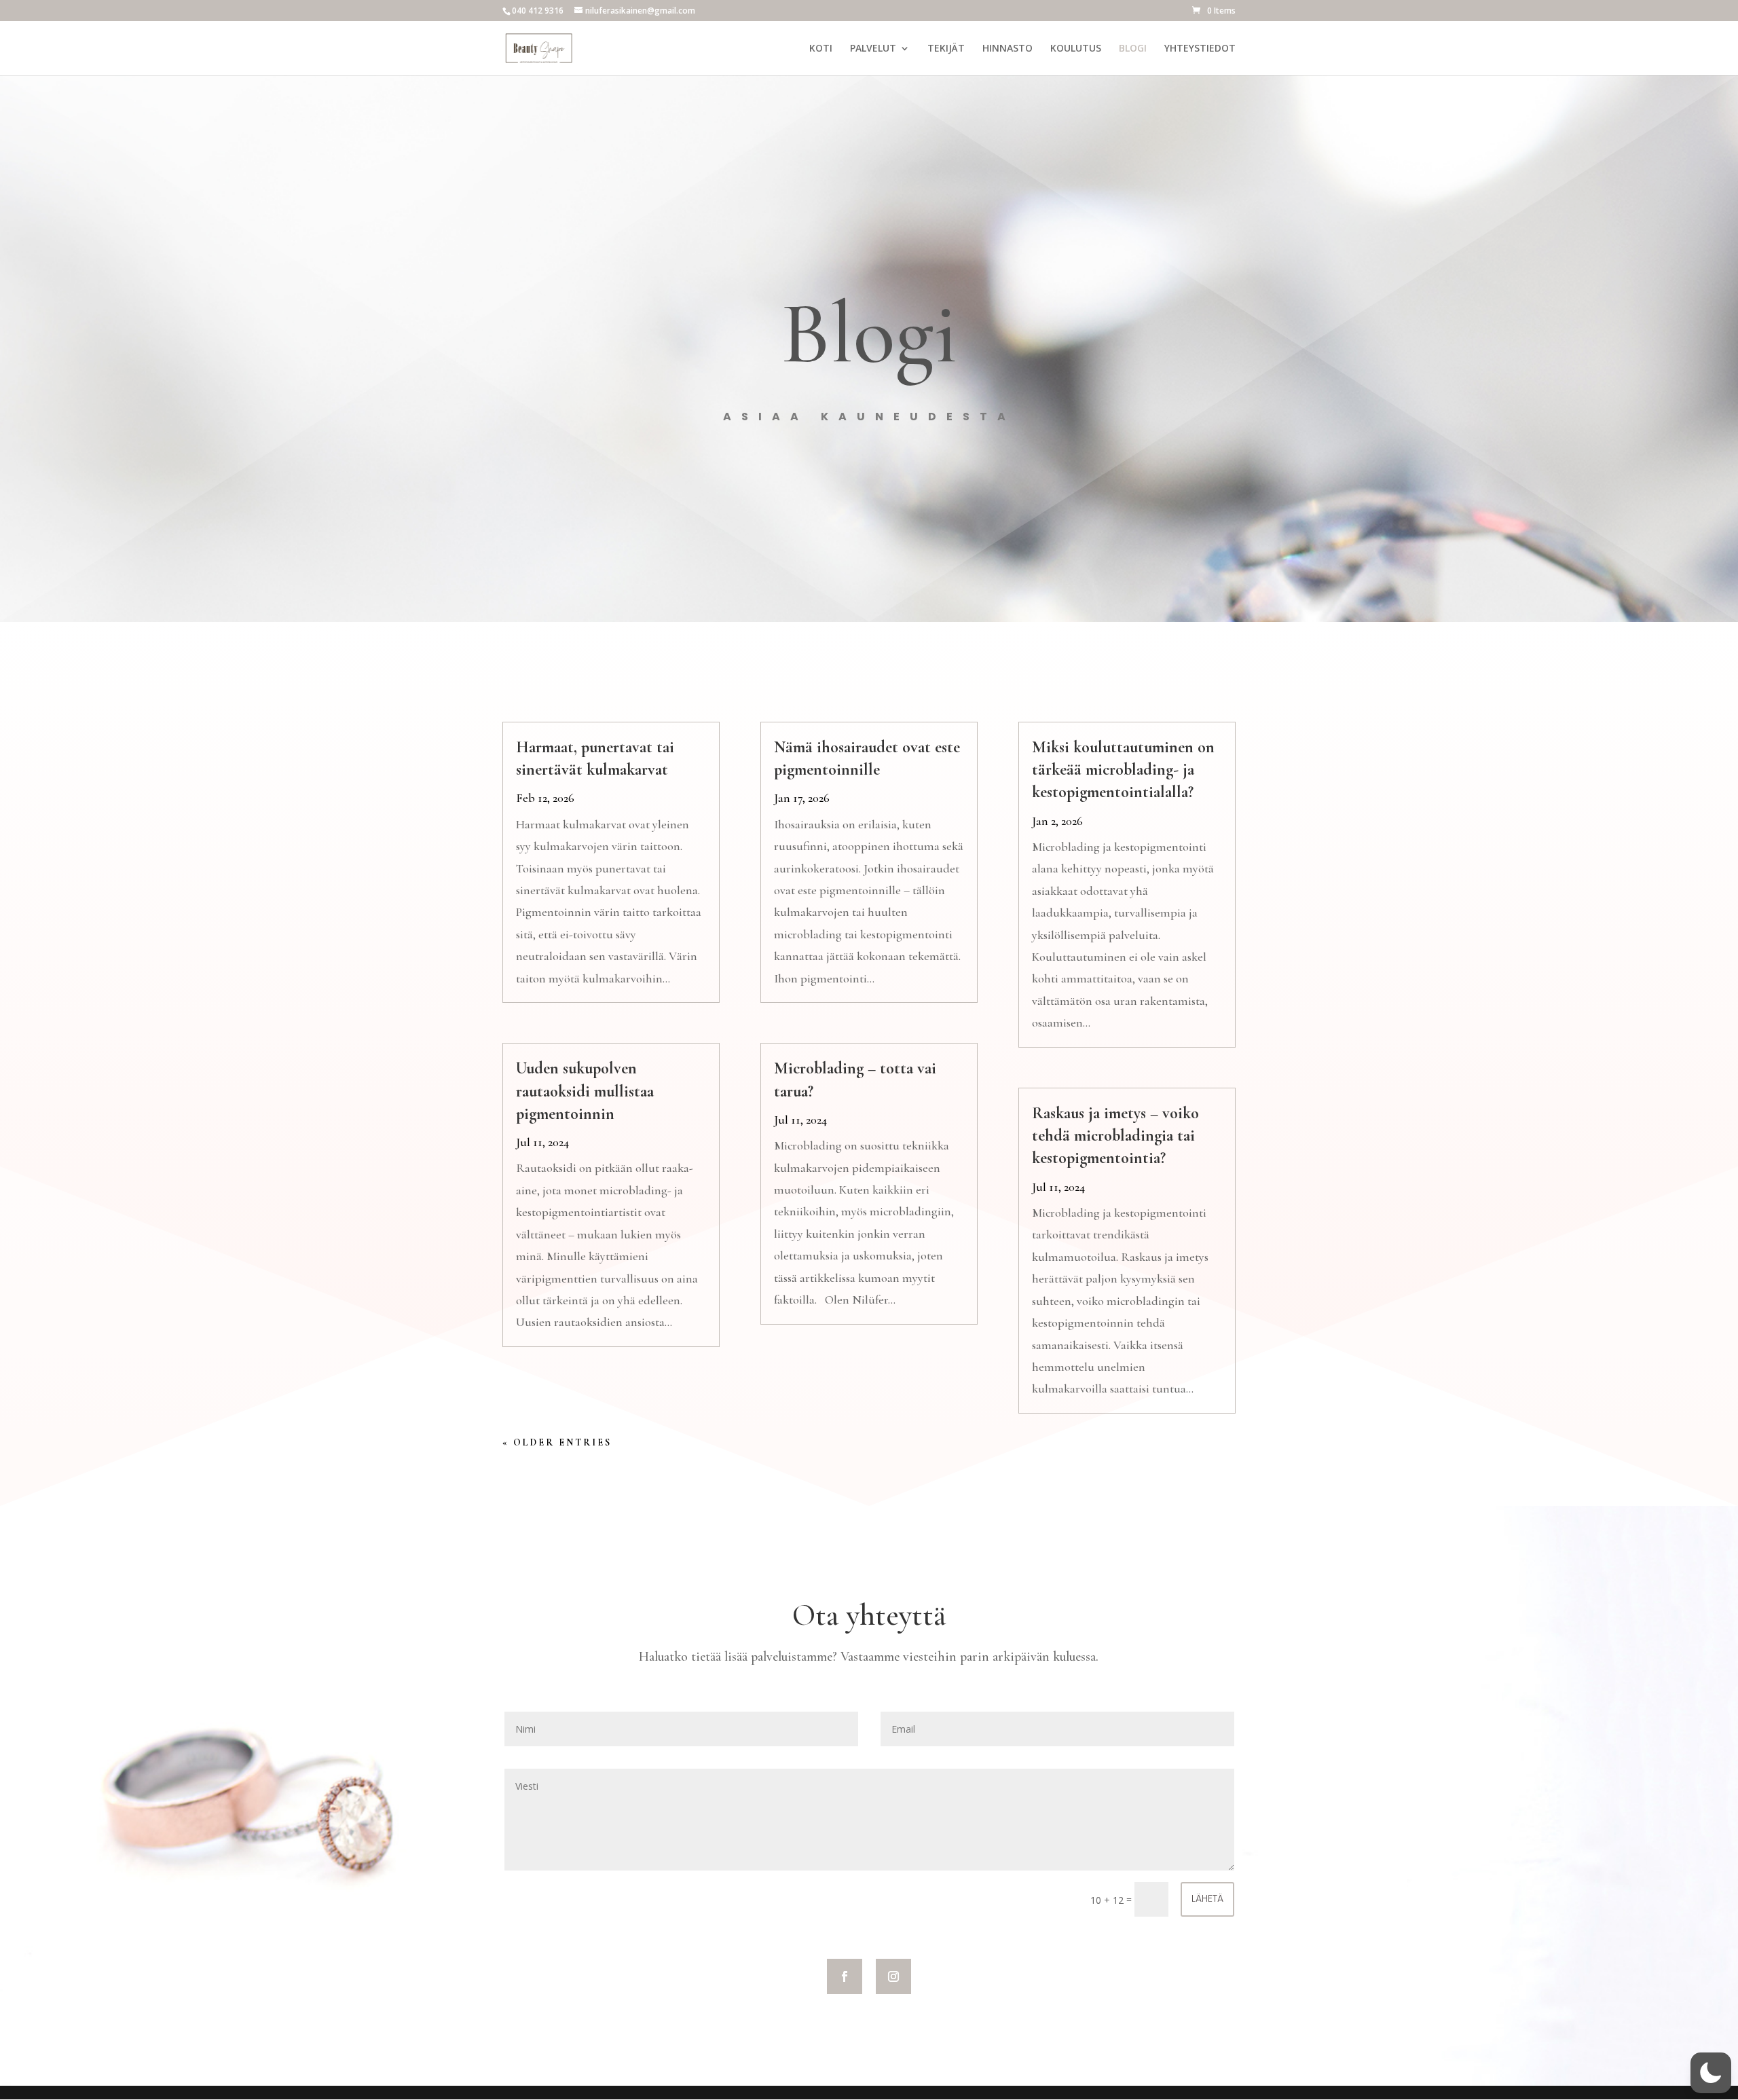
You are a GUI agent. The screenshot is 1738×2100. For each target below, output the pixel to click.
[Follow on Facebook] (845, 1976)
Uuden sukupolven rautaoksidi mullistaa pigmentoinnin (585, 1091)
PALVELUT (873, 49)
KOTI (821, 49)
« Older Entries (557, 1442)
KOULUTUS (1076, 49)
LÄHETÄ (1207, 1898)
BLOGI (1133, 49)
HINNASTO (1007, 49)
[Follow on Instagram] (893, 1976)
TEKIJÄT (946, 49)
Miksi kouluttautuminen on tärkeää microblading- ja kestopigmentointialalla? (1123, 770)
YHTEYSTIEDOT (1200, 49)
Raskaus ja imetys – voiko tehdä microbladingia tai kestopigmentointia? (1115, 1136)
